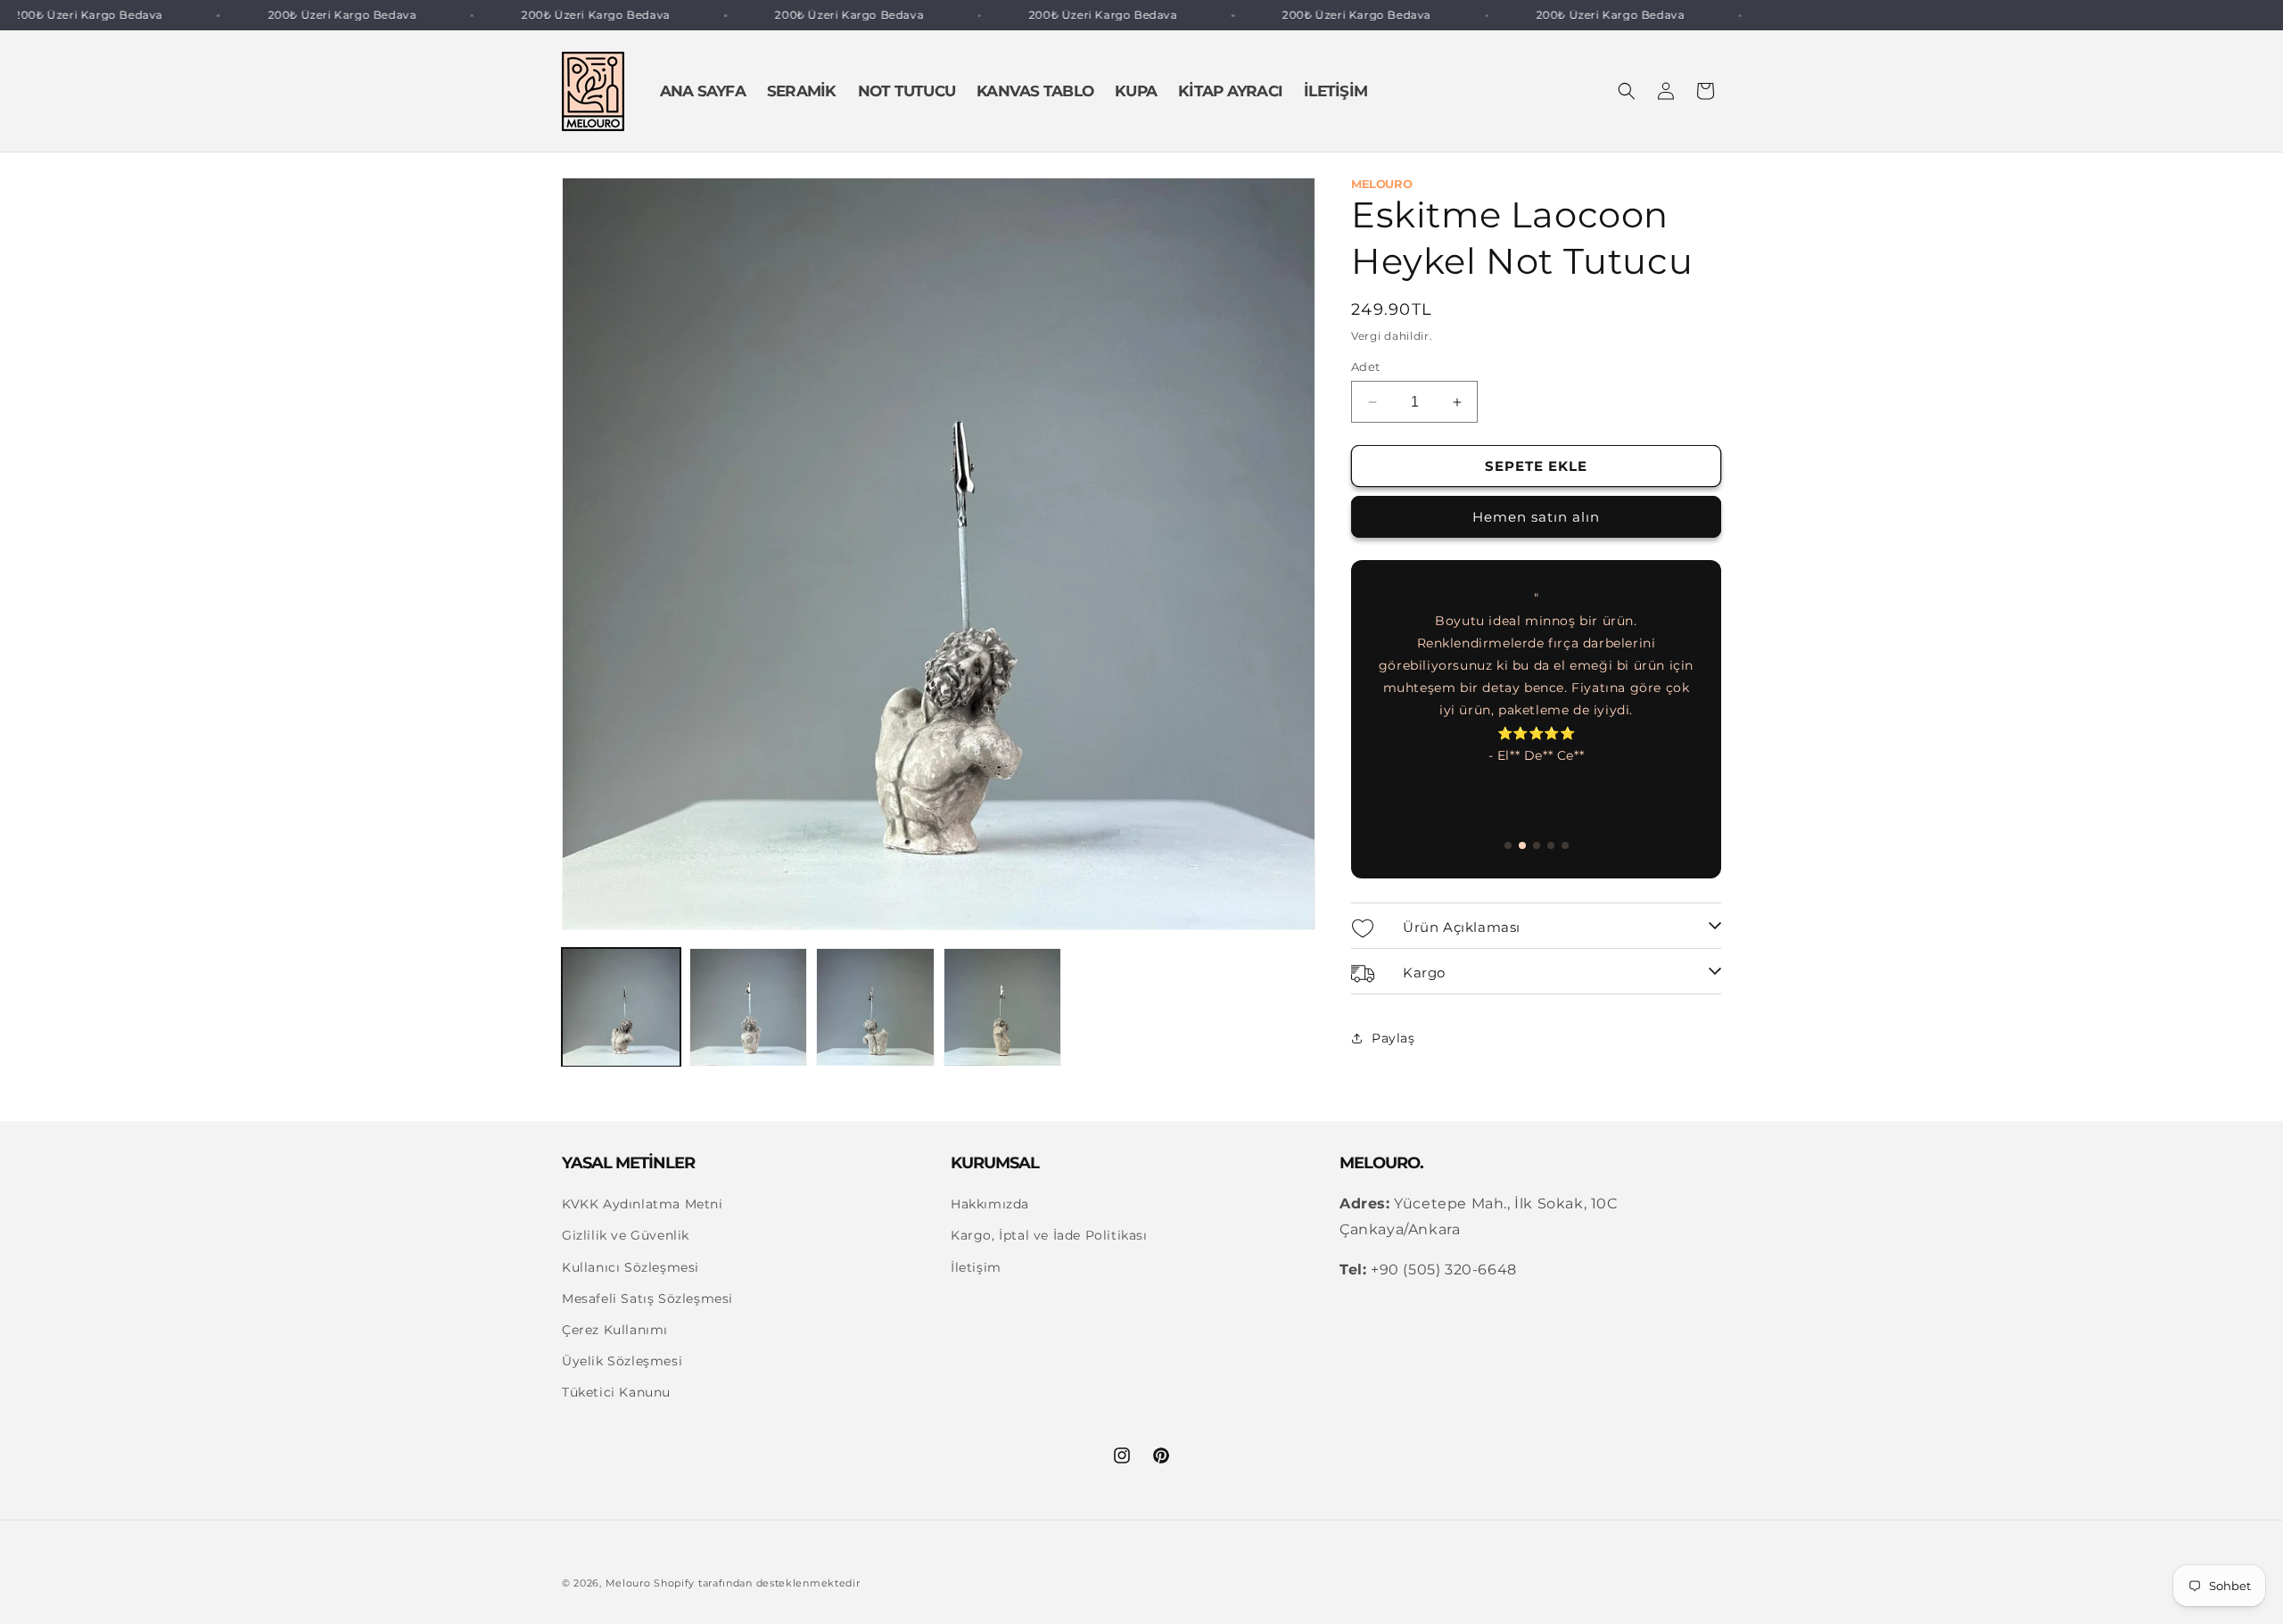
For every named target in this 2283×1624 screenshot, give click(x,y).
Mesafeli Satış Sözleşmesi (647, 1298)
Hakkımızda (990, 1205)
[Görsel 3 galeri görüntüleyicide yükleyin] (875, 1007)
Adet (1366, 367)
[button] (1627, 91)
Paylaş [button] (1393, 1038)
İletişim (976, 1267)
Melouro (628, 1583)
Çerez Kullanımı (615, 1331)
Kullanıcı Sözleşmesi (631, 1267)
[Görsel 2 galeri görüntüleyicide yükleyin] (749, 1007)
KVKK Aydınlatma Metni (643, 1205)
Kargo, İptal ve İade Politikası (1049, 1236)
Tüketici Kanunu (616, 1393)
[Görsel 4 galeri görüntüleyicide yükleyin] (1003, 1007)
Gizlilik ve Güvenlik (626, 1236)
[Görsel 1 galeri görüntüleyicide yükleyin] (621, 1007)
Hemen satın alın (1536, 517)
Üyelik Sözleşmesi (622, 1362)
